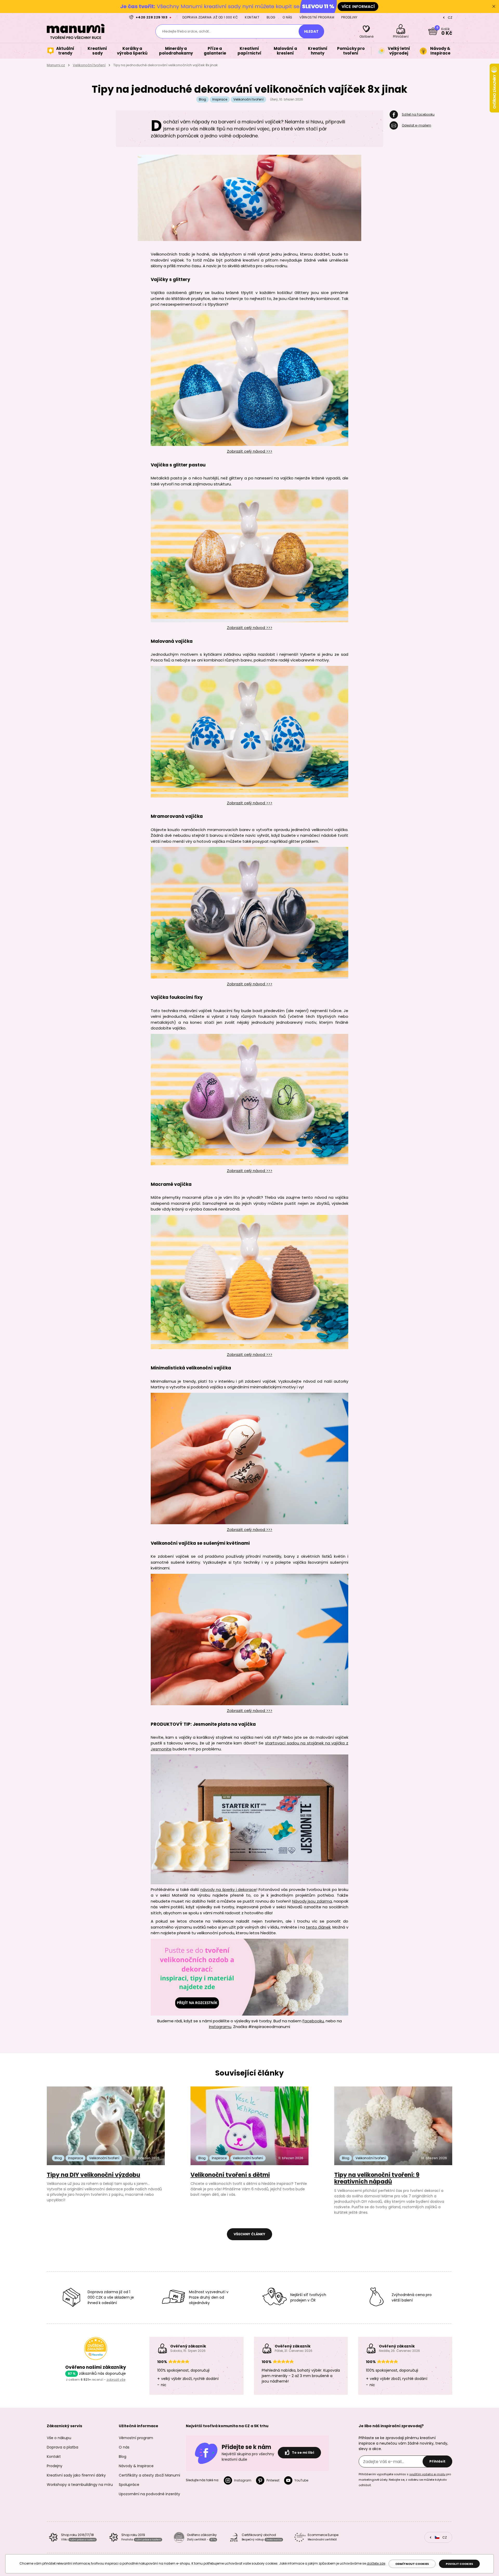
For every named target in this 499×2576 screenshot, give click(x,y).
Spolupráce (129, 2485)
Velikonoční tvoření (89, 65)
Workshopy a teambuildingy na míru (80, 2485)
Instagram (243, 2480)
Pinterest (273, 2480)
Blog (271, 17)
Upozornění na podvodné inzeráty (149, 2494)
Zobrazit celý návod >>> (250, 451)
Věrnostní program (317, 17)
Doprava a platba (63, 2447)
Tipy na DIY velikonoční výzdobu (93, 2175)
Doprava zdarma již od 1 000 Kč (210, 17)
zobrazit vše (116, 2380)
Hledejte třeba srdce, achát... (187, 31)
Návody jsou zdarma (312, 1901)
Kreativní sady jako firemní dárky (76, 2475)
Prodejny (349, 17)
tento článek (318, 1927)
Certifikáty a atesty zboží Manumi (149, 2475)
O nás (287, 17)
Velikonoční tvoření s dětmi (230, 2175)
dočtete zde (376, 2563)
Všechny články (249, 2234)
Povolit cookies (459, 2564)
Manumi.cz (56, 65)
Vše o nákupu (59, 2438)
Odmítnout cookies (412, 2564)
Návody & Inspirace (136, 2466)
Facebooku (313, 2021)
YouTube (301, 2480)
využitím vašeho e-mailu (427, 2474)
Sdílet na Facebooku (418, 114)
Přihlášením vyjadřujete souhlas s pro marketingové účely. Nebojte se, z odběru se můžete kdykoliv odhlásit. (405, 2480)
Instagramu (220, 2027)
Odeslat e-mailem (416, 125)
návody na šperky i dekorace (228, 1889)
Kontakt (252, 17)
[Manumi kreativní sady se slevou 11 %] (249, 6)
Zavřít (494, 6)
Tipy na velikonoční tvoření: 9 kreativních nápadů (377, 2178)
